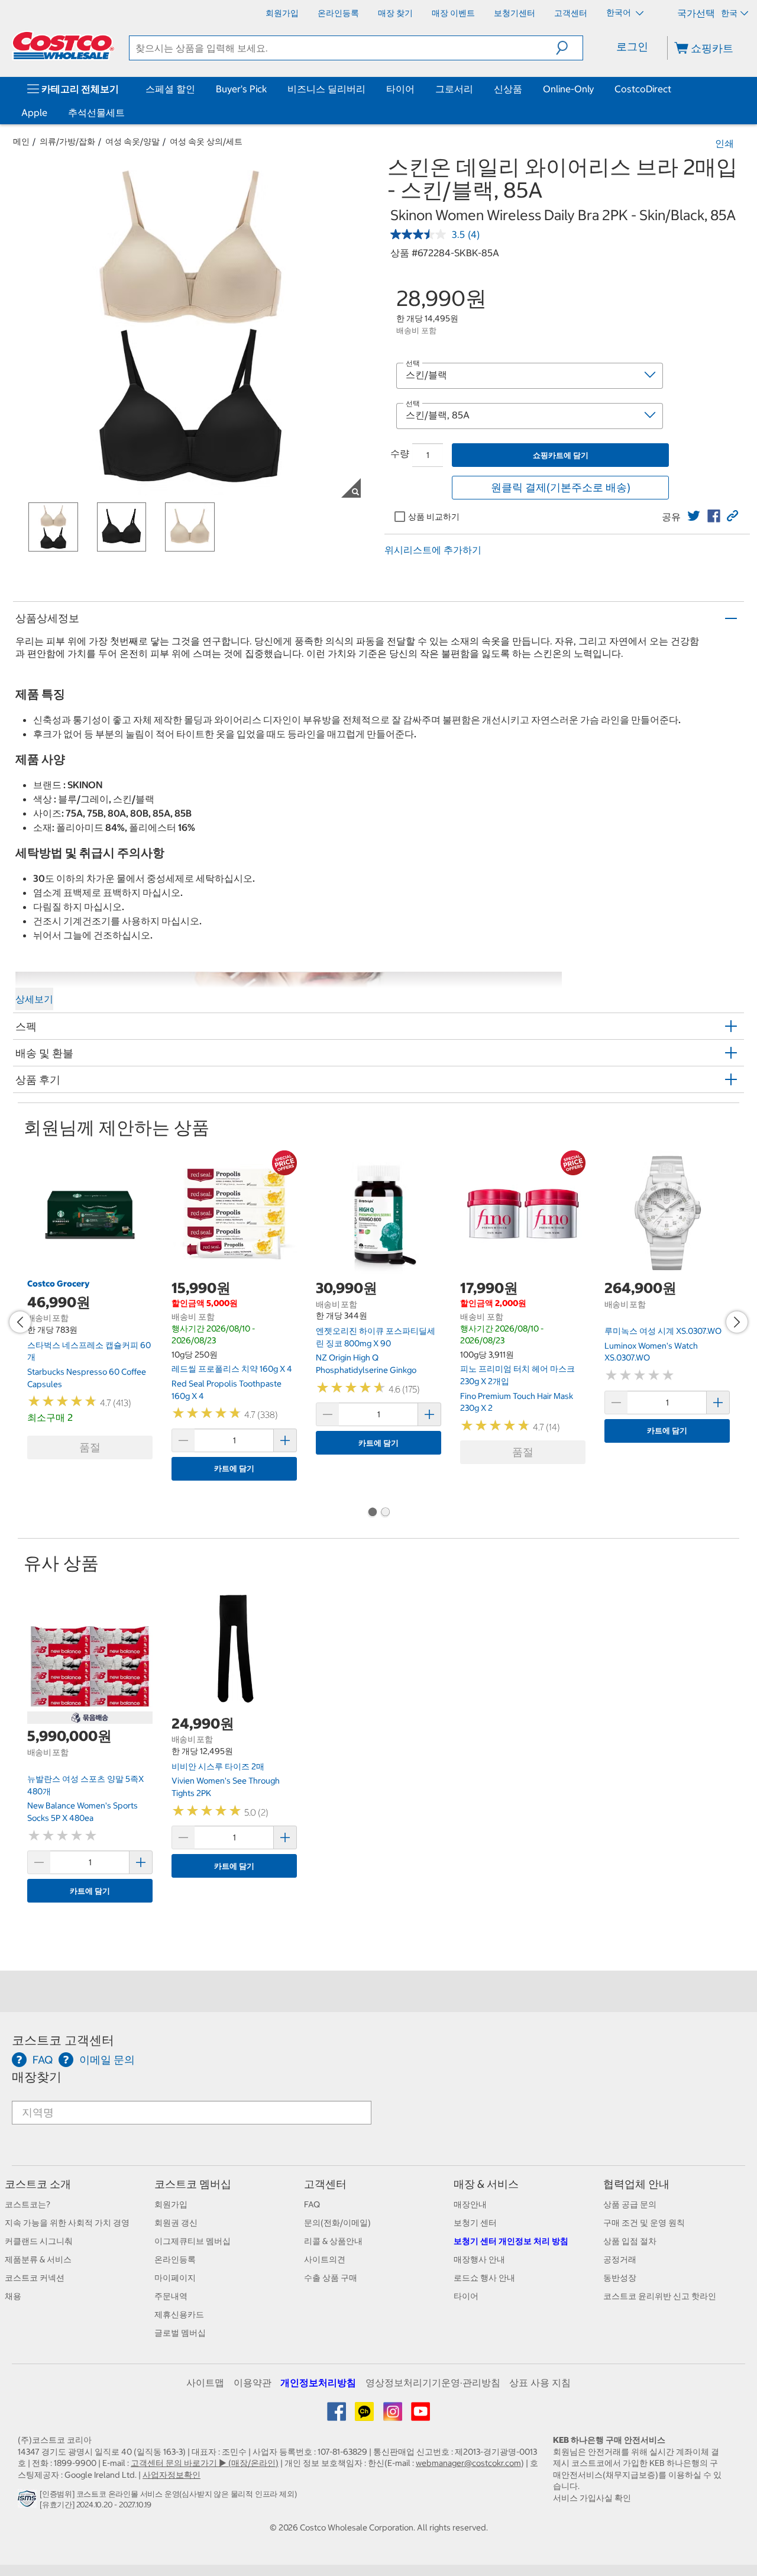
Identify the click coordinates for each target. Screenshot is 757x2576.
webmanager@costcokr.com (468, 2463)
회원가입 (171, 2204)
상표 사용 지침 (540, 2382)
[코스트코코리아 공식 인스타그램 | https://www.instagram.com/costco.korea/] (394, 2416)
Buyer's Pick (241, 89)
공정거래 (620, 2259)
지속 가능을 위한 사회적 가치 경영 (67, 2223)
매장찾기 (37, 2077)
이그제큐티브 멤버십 (193, 2241)
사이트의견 (325, 2259)
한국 (729, 13)
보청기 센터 (475, 2223)
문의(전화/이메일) (337, 2223)
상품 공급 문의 (630, 2204)
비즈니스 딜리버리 (326, 89)
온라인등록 (175, 2259)
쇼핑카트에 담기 (561, 455)
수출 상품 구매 (331, 2278)
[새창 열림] (29, 2501)
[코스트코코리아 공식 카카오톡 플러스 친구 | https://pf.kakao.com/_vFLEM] (365, 2416)
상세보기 (34, 999)
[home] (63, 46)
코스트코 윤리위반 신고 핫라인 (660, 2296)
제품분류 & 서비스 (38, 2259)
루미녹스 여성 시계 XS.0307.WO (663, 1331)
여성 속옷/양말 (132, 141)
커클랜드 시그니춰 (39, 2241)
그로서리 (454, 89)
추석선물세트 (96, 112)
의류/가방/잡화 (67, 141)
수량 (400, 453)
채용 (13, 2296)
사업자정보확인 (172, 2475)
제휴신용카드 (179, 2314)
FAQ (312, 2204)
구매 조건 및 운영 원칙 (644, 2223)
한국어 (619, 12)
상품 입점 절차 (630, 2241)
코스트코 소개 (38, 2184)
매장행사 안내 (479, 2259)
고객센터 (325, 2184)
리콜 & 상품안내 (333, 2241)
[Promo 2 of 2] (385, 1513)
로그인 (632, 46)
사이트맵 (205, 2382)
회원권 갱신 (176, 2223)
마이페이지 (175, 2278)
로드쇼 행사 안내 (484, 2278)
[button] (569, 48)
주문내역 (171, 2296)
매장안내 (470, 2204)
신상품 (508, 89)
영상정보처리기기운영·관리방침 (433, 2382)
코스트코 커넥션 (35, 2278)
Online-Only (568, 89)
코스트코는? (28, 2204)
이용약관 (253, 2382)
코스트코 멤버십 (193, 2184)
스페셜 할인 (170, 89)
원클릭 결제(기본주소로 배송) (561, 487)
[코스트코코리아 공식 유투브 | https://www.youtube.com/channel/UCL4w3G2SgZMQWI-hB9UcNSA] (420, 2416)
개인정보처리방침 (318, 2382)
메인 (21, 141)
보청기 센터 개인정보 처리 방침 (511, 2241)
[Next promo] (737, 1322)
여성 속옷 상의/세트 (206, 141)
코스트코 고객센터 (63, 2040)
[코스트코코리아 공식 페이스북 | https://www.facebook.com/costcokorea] (337, 2416)
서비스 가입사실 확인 (592, 2498)
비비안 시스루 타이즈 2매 (218, 1766)
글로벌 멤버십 (180, 2333)
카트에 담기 (234, 1468)
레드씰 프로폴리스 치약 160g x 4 (232, 1369)
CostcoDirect (643, 89)
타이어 (400, 89)
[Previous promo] (20, 1322)
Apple (34, 112)
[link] (694, 516)
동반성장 (620, 2278)
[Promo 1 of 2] (372, 1513)
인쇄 (724, 143)
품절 (90, 1447)
